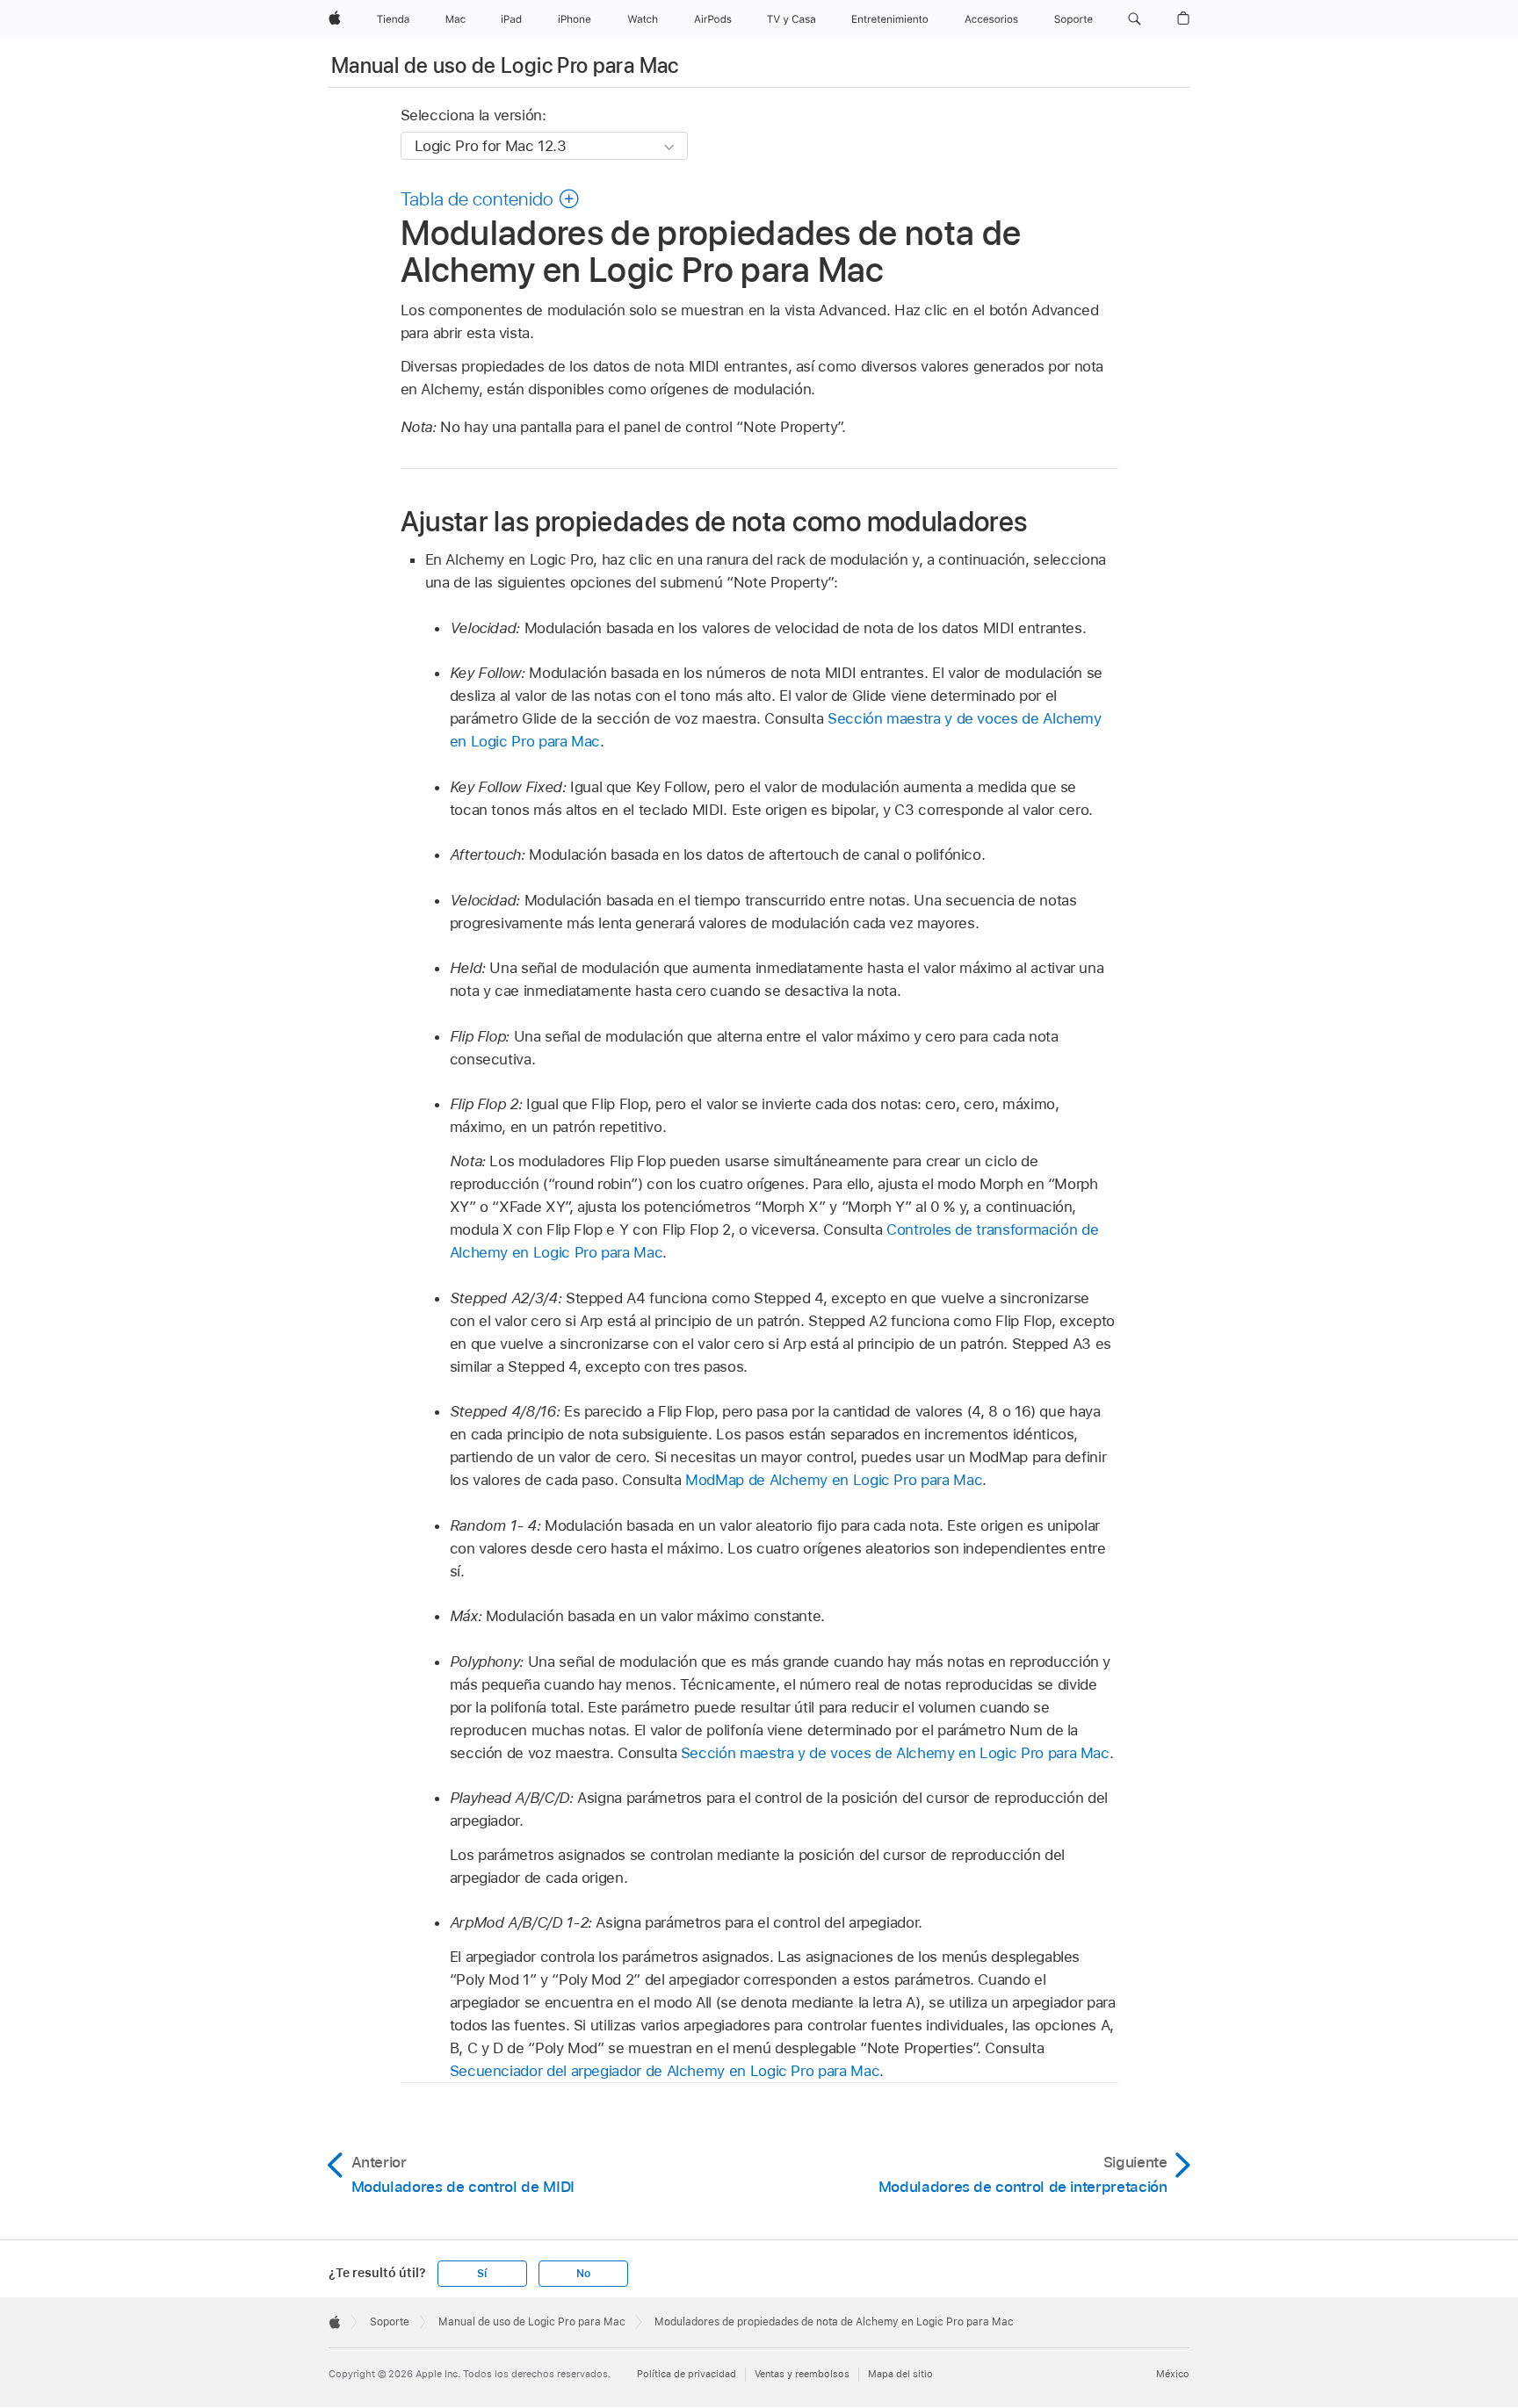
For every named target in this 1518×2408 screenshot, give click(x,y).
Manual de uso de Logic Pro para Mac (505, 65)
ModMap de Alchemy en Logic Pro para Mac (834, 1480)
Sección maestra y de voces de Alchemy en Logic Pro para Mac (895, 1753)
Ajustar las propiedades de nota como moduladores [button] (714, 521)
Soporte (390, 2322)
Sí (482, 2274)
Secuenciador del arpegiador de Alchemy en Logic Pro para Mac (665, 2071)
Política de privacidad (687, 2374)
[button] (1135, 19)
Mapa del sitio (900, 2374)
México (1173, 2374)
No (583, 2274)
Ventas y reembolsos (802, 2374)
